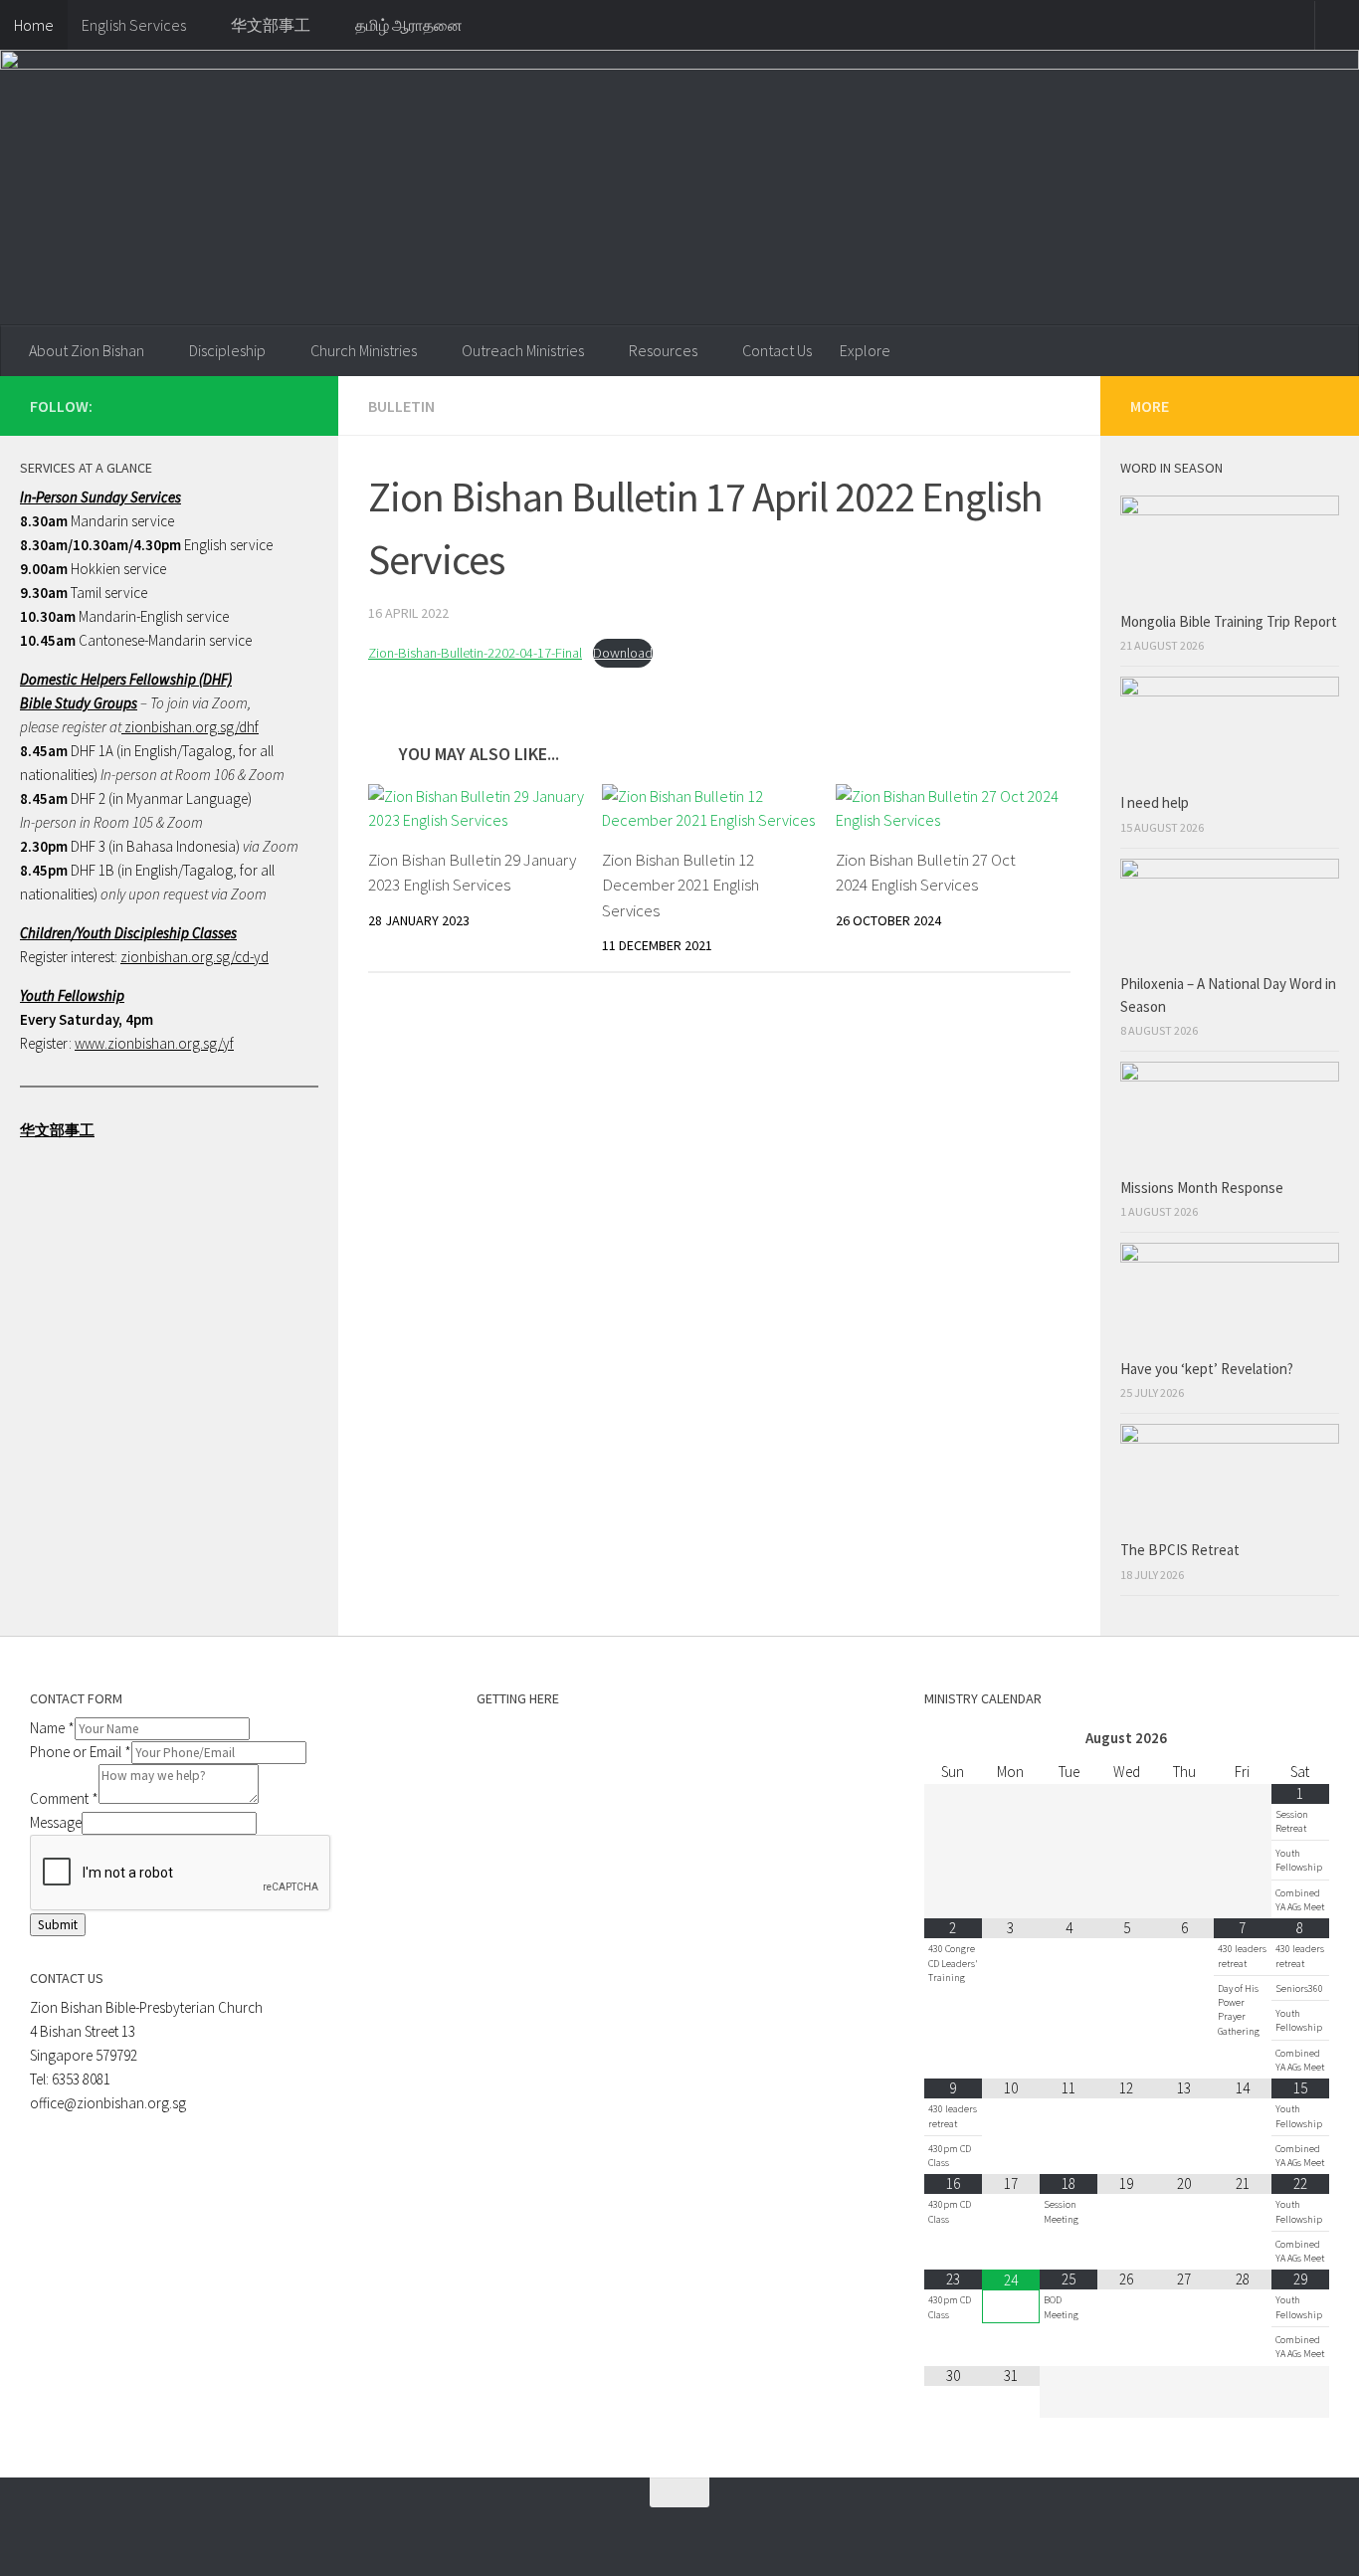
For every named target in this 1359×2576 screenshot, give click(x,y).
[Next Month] (1300, 1739)
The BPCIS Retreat (1181, 1550)
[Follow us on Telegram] (265, 405)
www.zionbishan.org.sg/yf (154, 1043)
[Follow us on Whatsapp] (233, 405)
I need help (1155, 802)
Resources (663, 350)
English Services (134, 25)
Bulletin (401, 406)
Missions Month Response (1203, 1188)
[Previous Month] (953, 1739)
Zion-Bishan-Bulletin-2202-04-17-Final (475, 653)
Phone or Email (81, 1752)
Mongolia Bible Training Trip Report (1229, 621)
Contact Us (777, 350)
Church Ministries (364, 350)
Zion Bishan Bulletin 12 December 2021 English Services (680, 885)
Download (623, 653)
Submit (58, 1925)
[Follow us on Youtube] (296, 405)
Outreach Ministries (523, 350)
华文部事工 (271, 25)
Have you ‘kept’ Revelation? (1208, 1369)
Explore (865, 350)
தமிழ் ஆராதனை (409, 25)
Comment (64, 1798)
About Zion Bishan (87, 350)
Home (34, 25)
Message (56, 1822)
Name (52, 1728)
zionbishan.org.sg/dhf (190, 727)
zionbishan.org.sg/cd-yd (194, 957)
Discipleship (227, 350)
